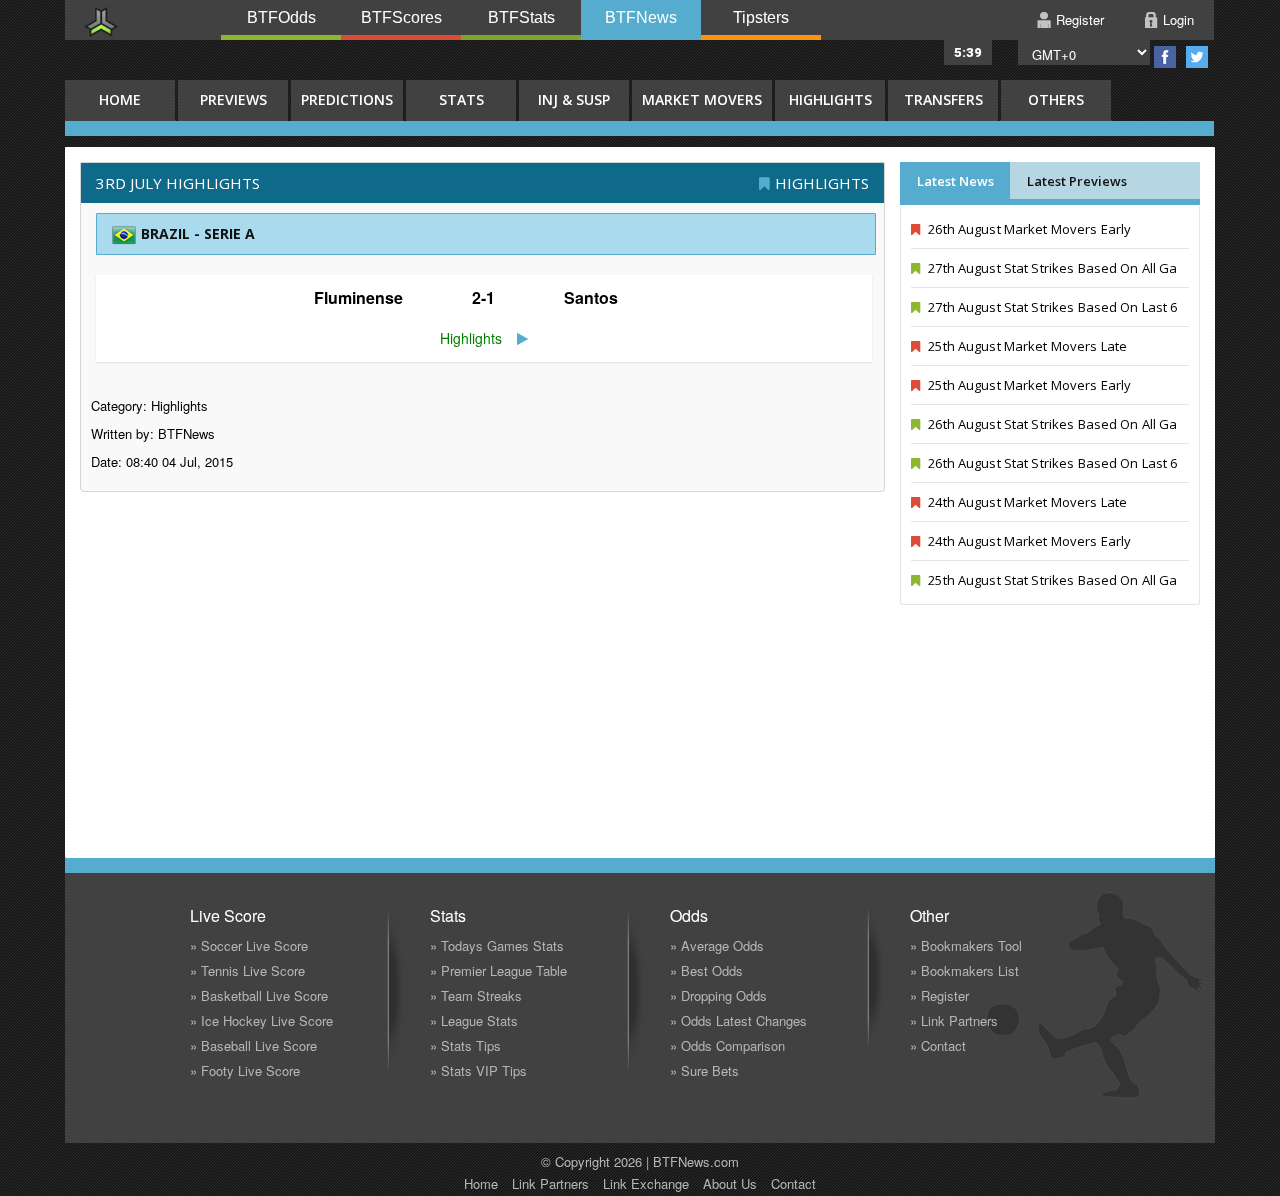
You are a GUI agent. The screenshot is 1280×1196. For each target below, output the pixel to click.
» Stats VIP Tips (478, 1070)
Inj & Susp (574, 99)
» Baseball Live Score (253, 1045)
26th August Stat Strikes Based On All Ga (1051, 424)
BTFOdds (281, 17)
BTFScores (401, 17)
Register (1080, 19)
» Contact (938, 1045)
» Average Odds (717, 945)
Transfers (943, 99)
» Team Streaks (476, 995)
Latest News (955, 181)
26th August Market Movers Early (1028, 229)
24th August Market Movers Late (1026, 502)
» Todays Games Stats (497, 945)
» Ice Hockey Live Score (261, 1020)
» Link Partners (954, 1020)
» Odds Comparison (727, 1045)
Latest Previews (1077, 181)
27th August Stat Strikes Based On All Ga (1051, 268)
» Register (939, 995)
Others (1056, 99)
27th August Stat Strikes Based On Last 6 (1051, 307)
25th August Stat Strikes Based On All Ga (1051, 580)
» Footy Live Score (245, 1070)
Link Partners (550, 1183)
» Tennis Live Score (247, 970)
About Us (730, 1183)
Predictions (347, 99)
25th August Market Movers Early (1028, 385)
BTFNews (641, 17)
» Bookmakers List (964, 970)
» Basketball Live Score (259, 995)
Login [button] (1178, 19)
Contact (793, 1183)
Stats (461, 99)
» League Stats (474, 1020)
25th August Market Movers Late (1026, 346)
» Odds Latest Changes (738, 1020)
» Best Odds (706, 970)
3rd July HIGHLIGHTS (178, 183)
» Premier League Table (498, 970)
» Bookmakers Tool (966, 945)
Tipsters (761, 17)
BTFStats (521, 17)
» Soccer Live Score (249, 945)
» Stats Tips (465, 1045)
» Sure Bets (704, 1070)
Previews (233, 99)
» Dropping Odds (718, 995)
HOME (120, 99)
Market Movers (702, 99)
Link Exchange (646, 1183)
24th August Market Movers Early (1028, 541)
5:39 (968, 52)
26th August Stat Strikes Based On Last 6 (1051, 463)
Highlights (830, 99)
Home (481, 1183)
